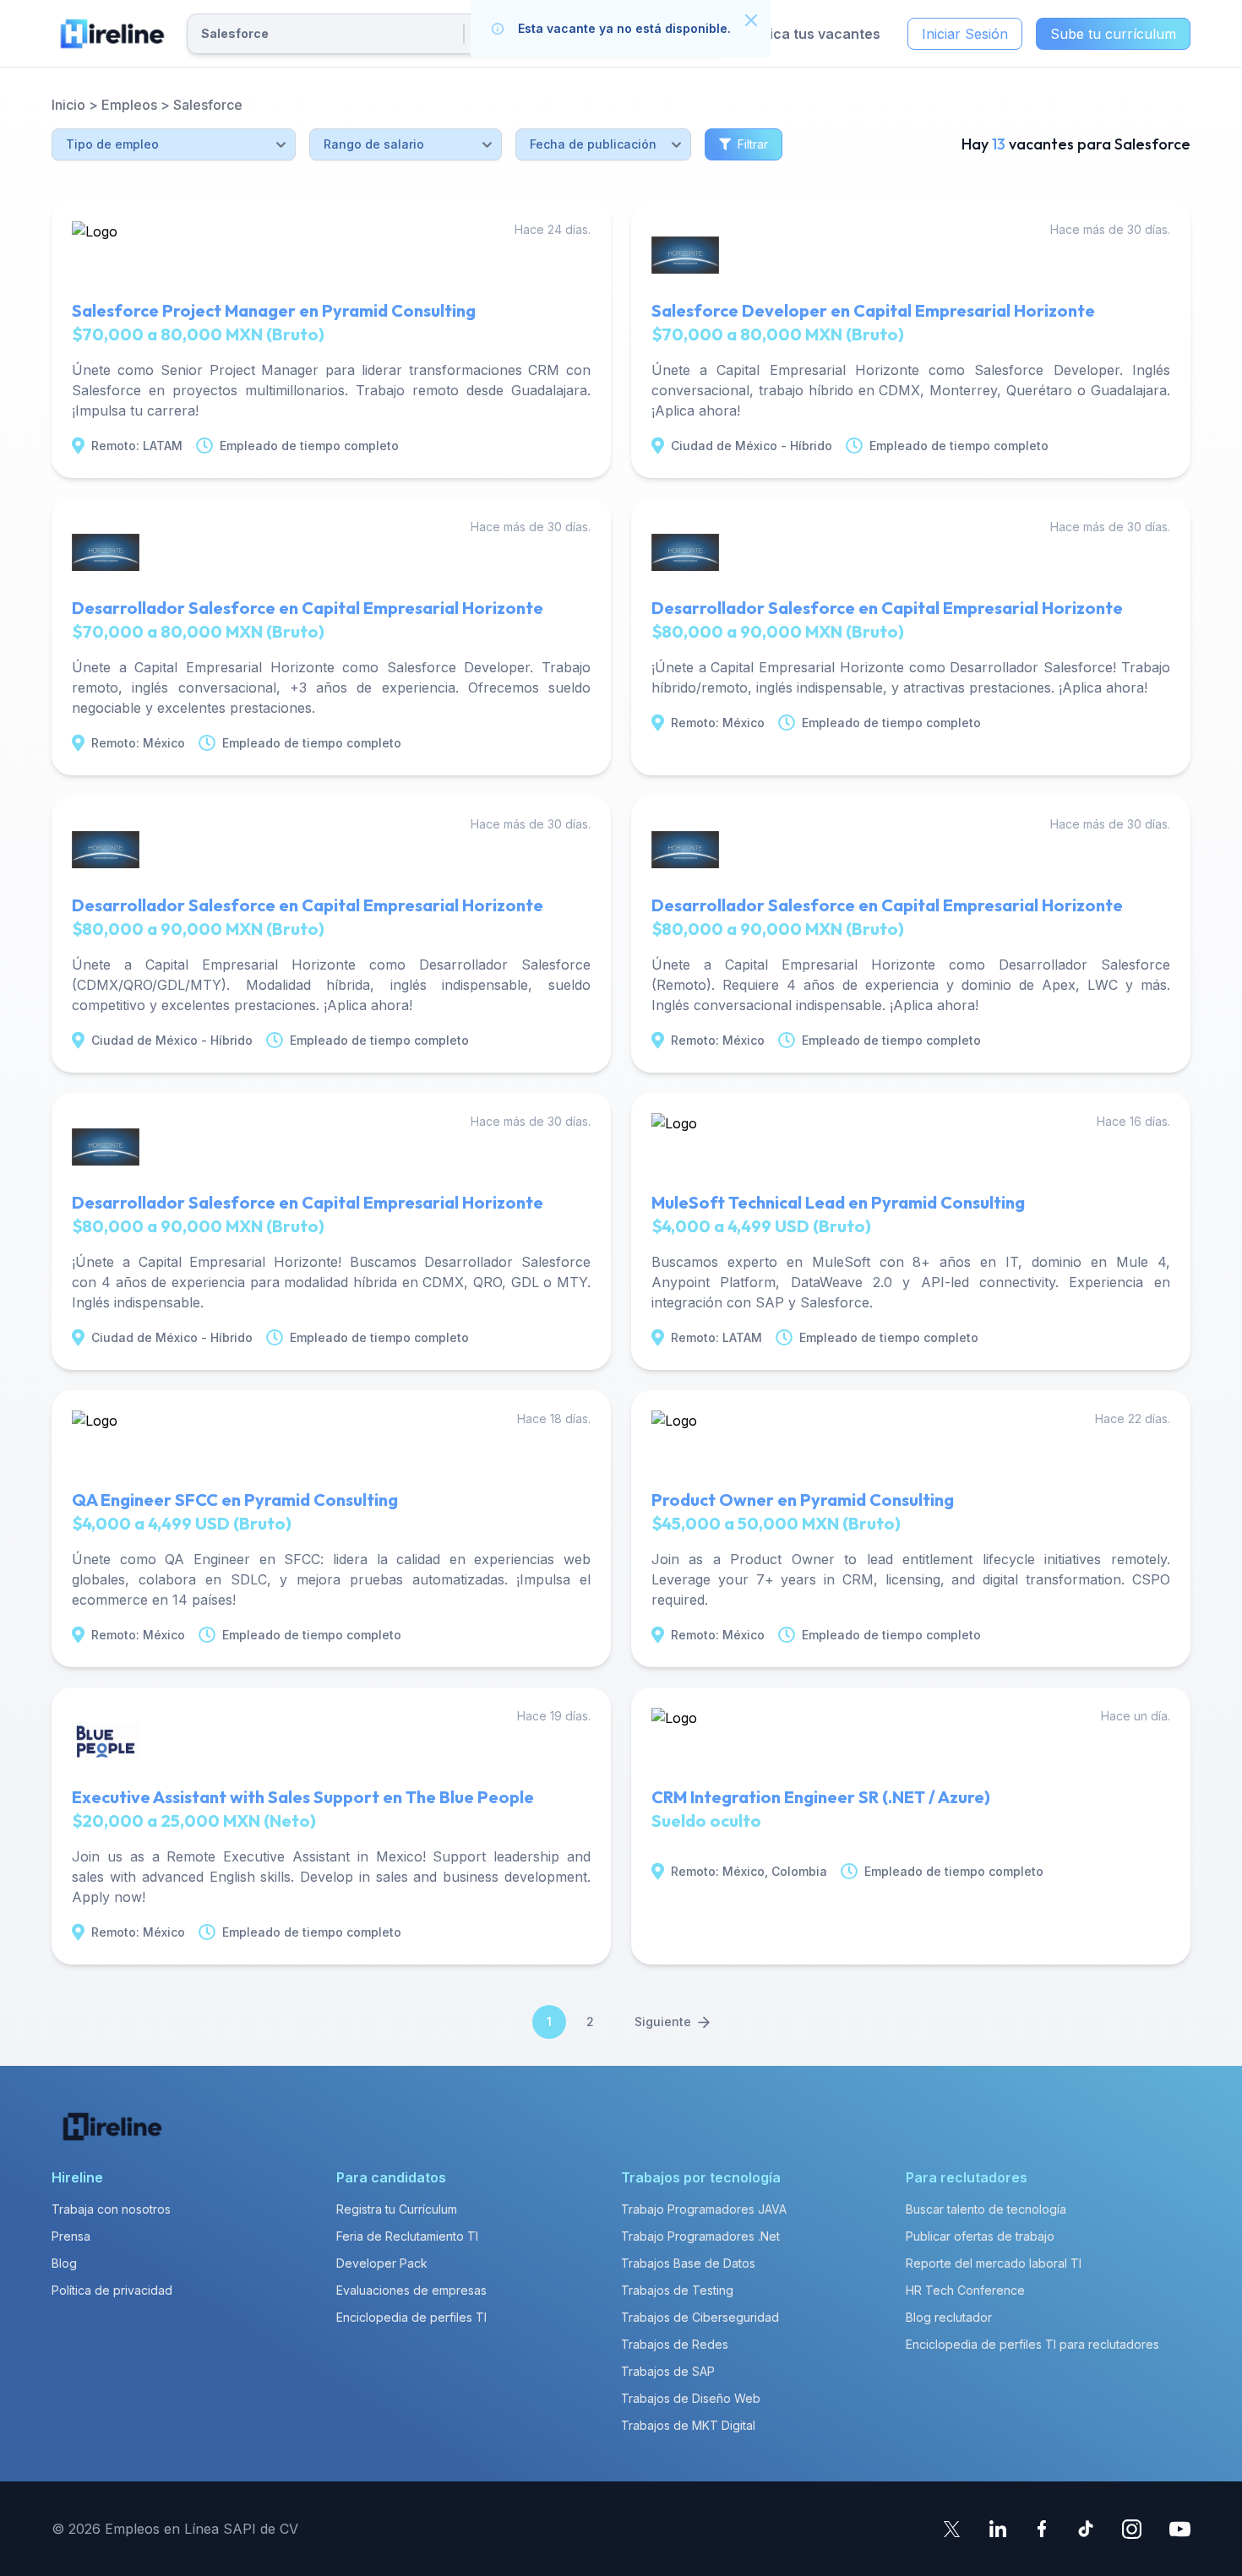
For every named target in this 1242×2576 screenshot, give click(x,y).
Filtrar (753, 144)
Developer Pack (382, 2263)
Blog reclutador (949, 2317)
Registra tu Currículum (397, 2209)
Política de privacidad (112, 2290)
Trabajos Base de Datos (688, 2263)
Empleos (129, 105)
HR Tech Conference (965, 2290)
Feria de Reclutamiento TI (407, 2236)
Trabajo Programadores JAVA (704, 2209)
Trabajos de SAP (668, 2371)
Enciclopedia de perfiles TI (411, 2317)
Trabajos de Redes (675, 2344)
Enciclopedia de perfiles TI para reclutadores (1032, 2344)
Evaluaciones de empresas (411, 2290)
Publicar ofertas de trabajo (980, 2236)
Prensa (71, 2236)
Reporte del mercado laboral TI (994, 2263)
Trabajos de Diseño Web (691, 2398)
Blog (64, 2263)
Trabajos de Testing (677, 2290)
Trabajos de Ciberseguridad (700, 2317)
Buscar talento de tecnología (986, 2209)
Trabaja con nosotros (111, 2209)
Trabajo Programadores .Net (700, 2236)
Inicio (68, 105)
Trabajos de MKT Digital (688, 2425)
